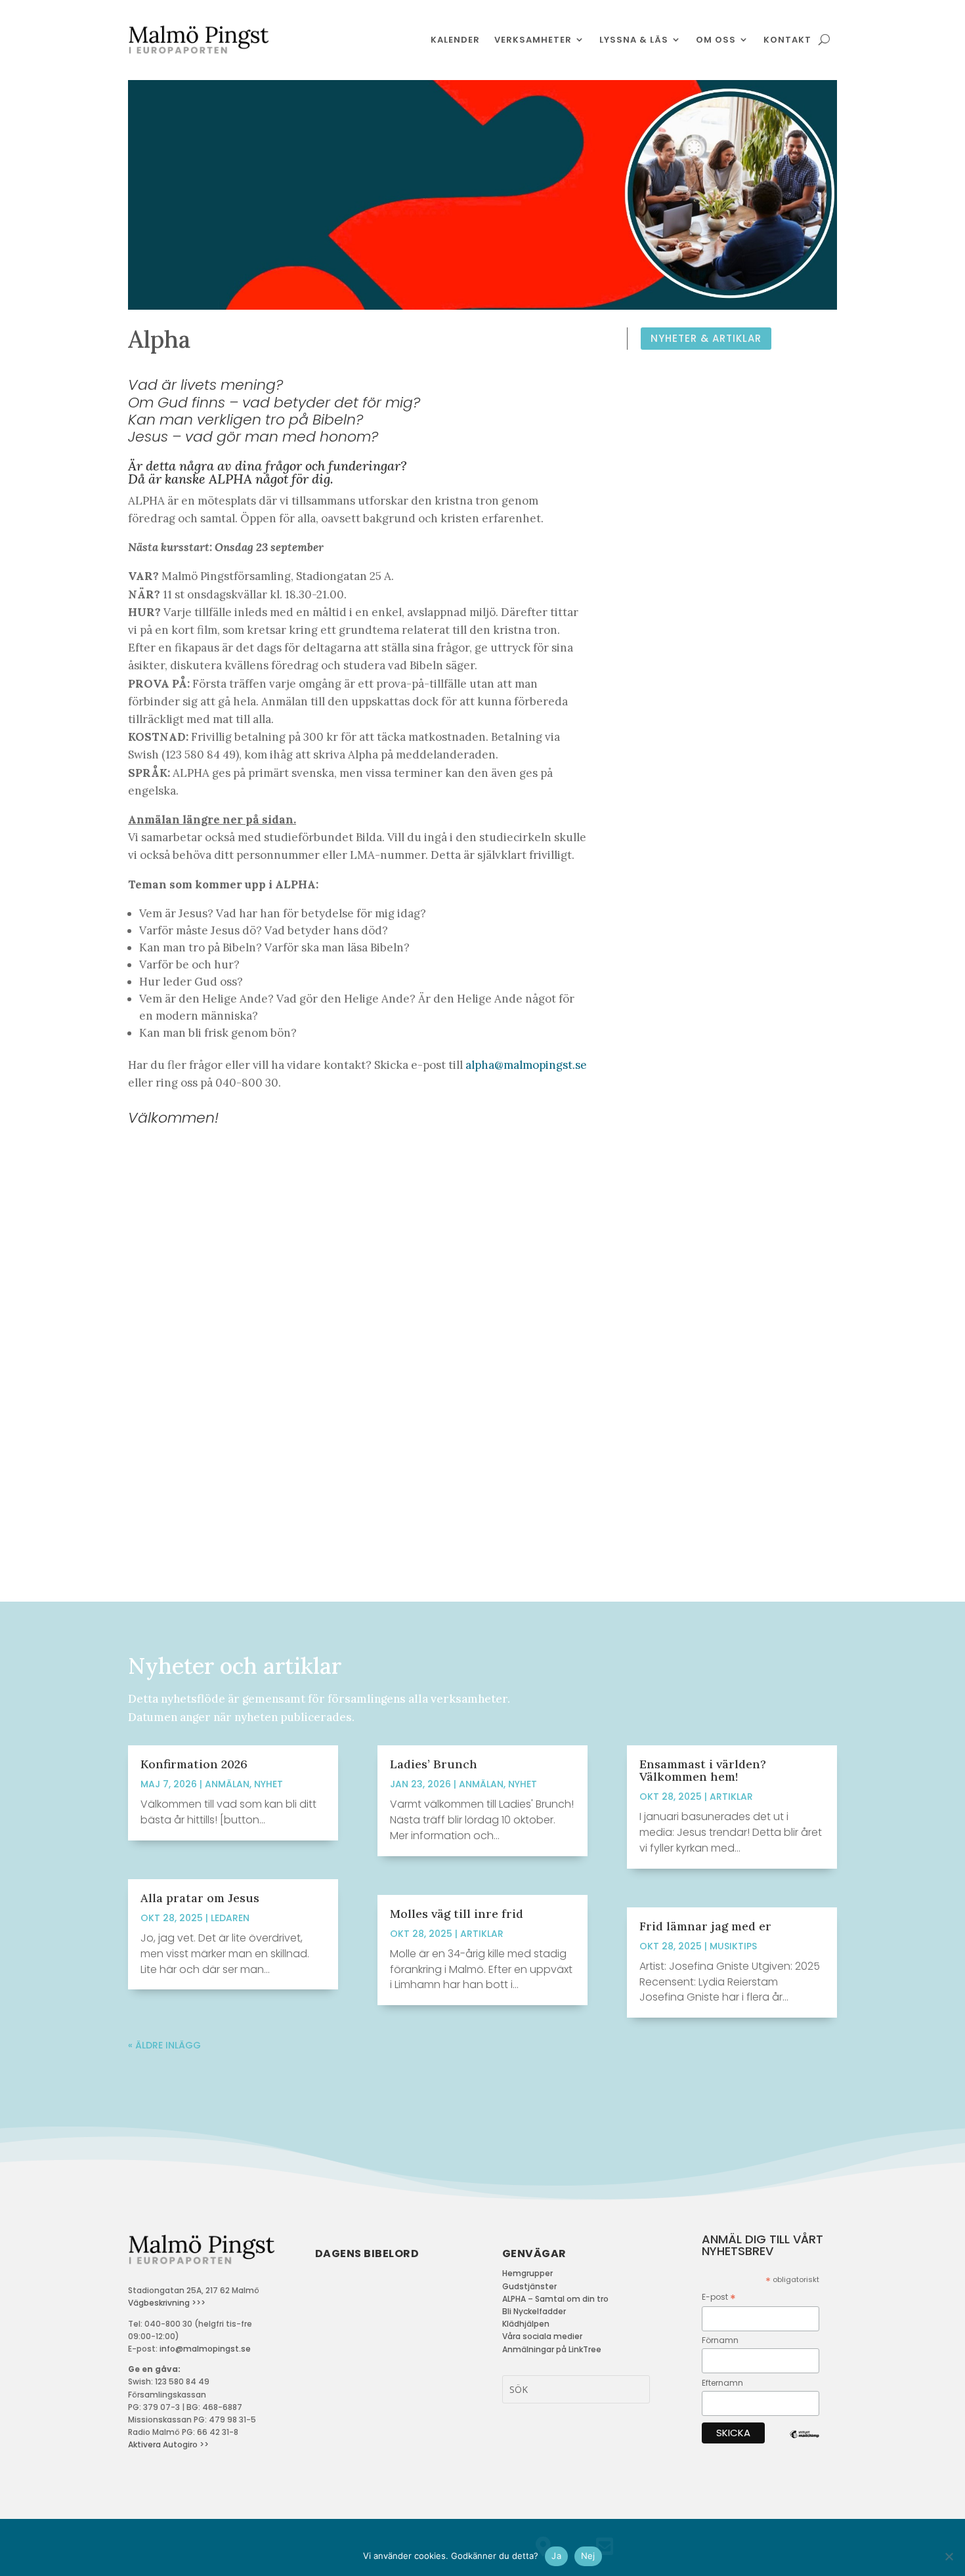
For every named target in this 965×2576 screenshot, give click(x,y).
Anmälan (227, 1784)
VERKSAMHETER (533, 40)
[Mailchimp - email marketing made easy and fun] (804, 2444)
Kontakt (787, 40)
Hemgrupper (527, 2273)
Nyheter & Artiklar (706, 338)
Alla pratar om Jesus (200, 1898)
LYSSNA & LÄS (634, 40)
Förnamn (720, 2340)
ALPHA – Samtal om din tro (555, 2299)
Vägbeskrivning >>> (167, 2303)
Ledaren (230, 1918)
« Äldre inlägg (164, 2045)
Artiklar (482, 1934)
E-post (719, 2297)
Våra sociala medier (542, 2336)
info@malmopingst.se (205, 2349)
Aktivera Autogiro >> (168, 2444)
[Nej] (949, 2556)
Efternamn (722, 2383)
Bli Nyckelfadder (534, 2311)
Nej (588, 2556)
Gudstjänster (529, 2286)
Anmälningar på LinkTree (552, 2349)
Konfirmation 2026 (194, 1764)
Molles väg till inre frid (457, 1914)
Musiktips (733, 1946)
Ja (556, 2556)
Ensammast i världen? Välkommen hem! (703, 1770)
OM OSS (716, 40)
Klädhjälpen (526, 2324)
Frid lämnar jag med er (705, 1926)
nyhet (268, 1784)
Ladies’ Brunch (434, 1764)
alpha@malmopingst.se (526, 1065)
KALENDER (455, 40)
